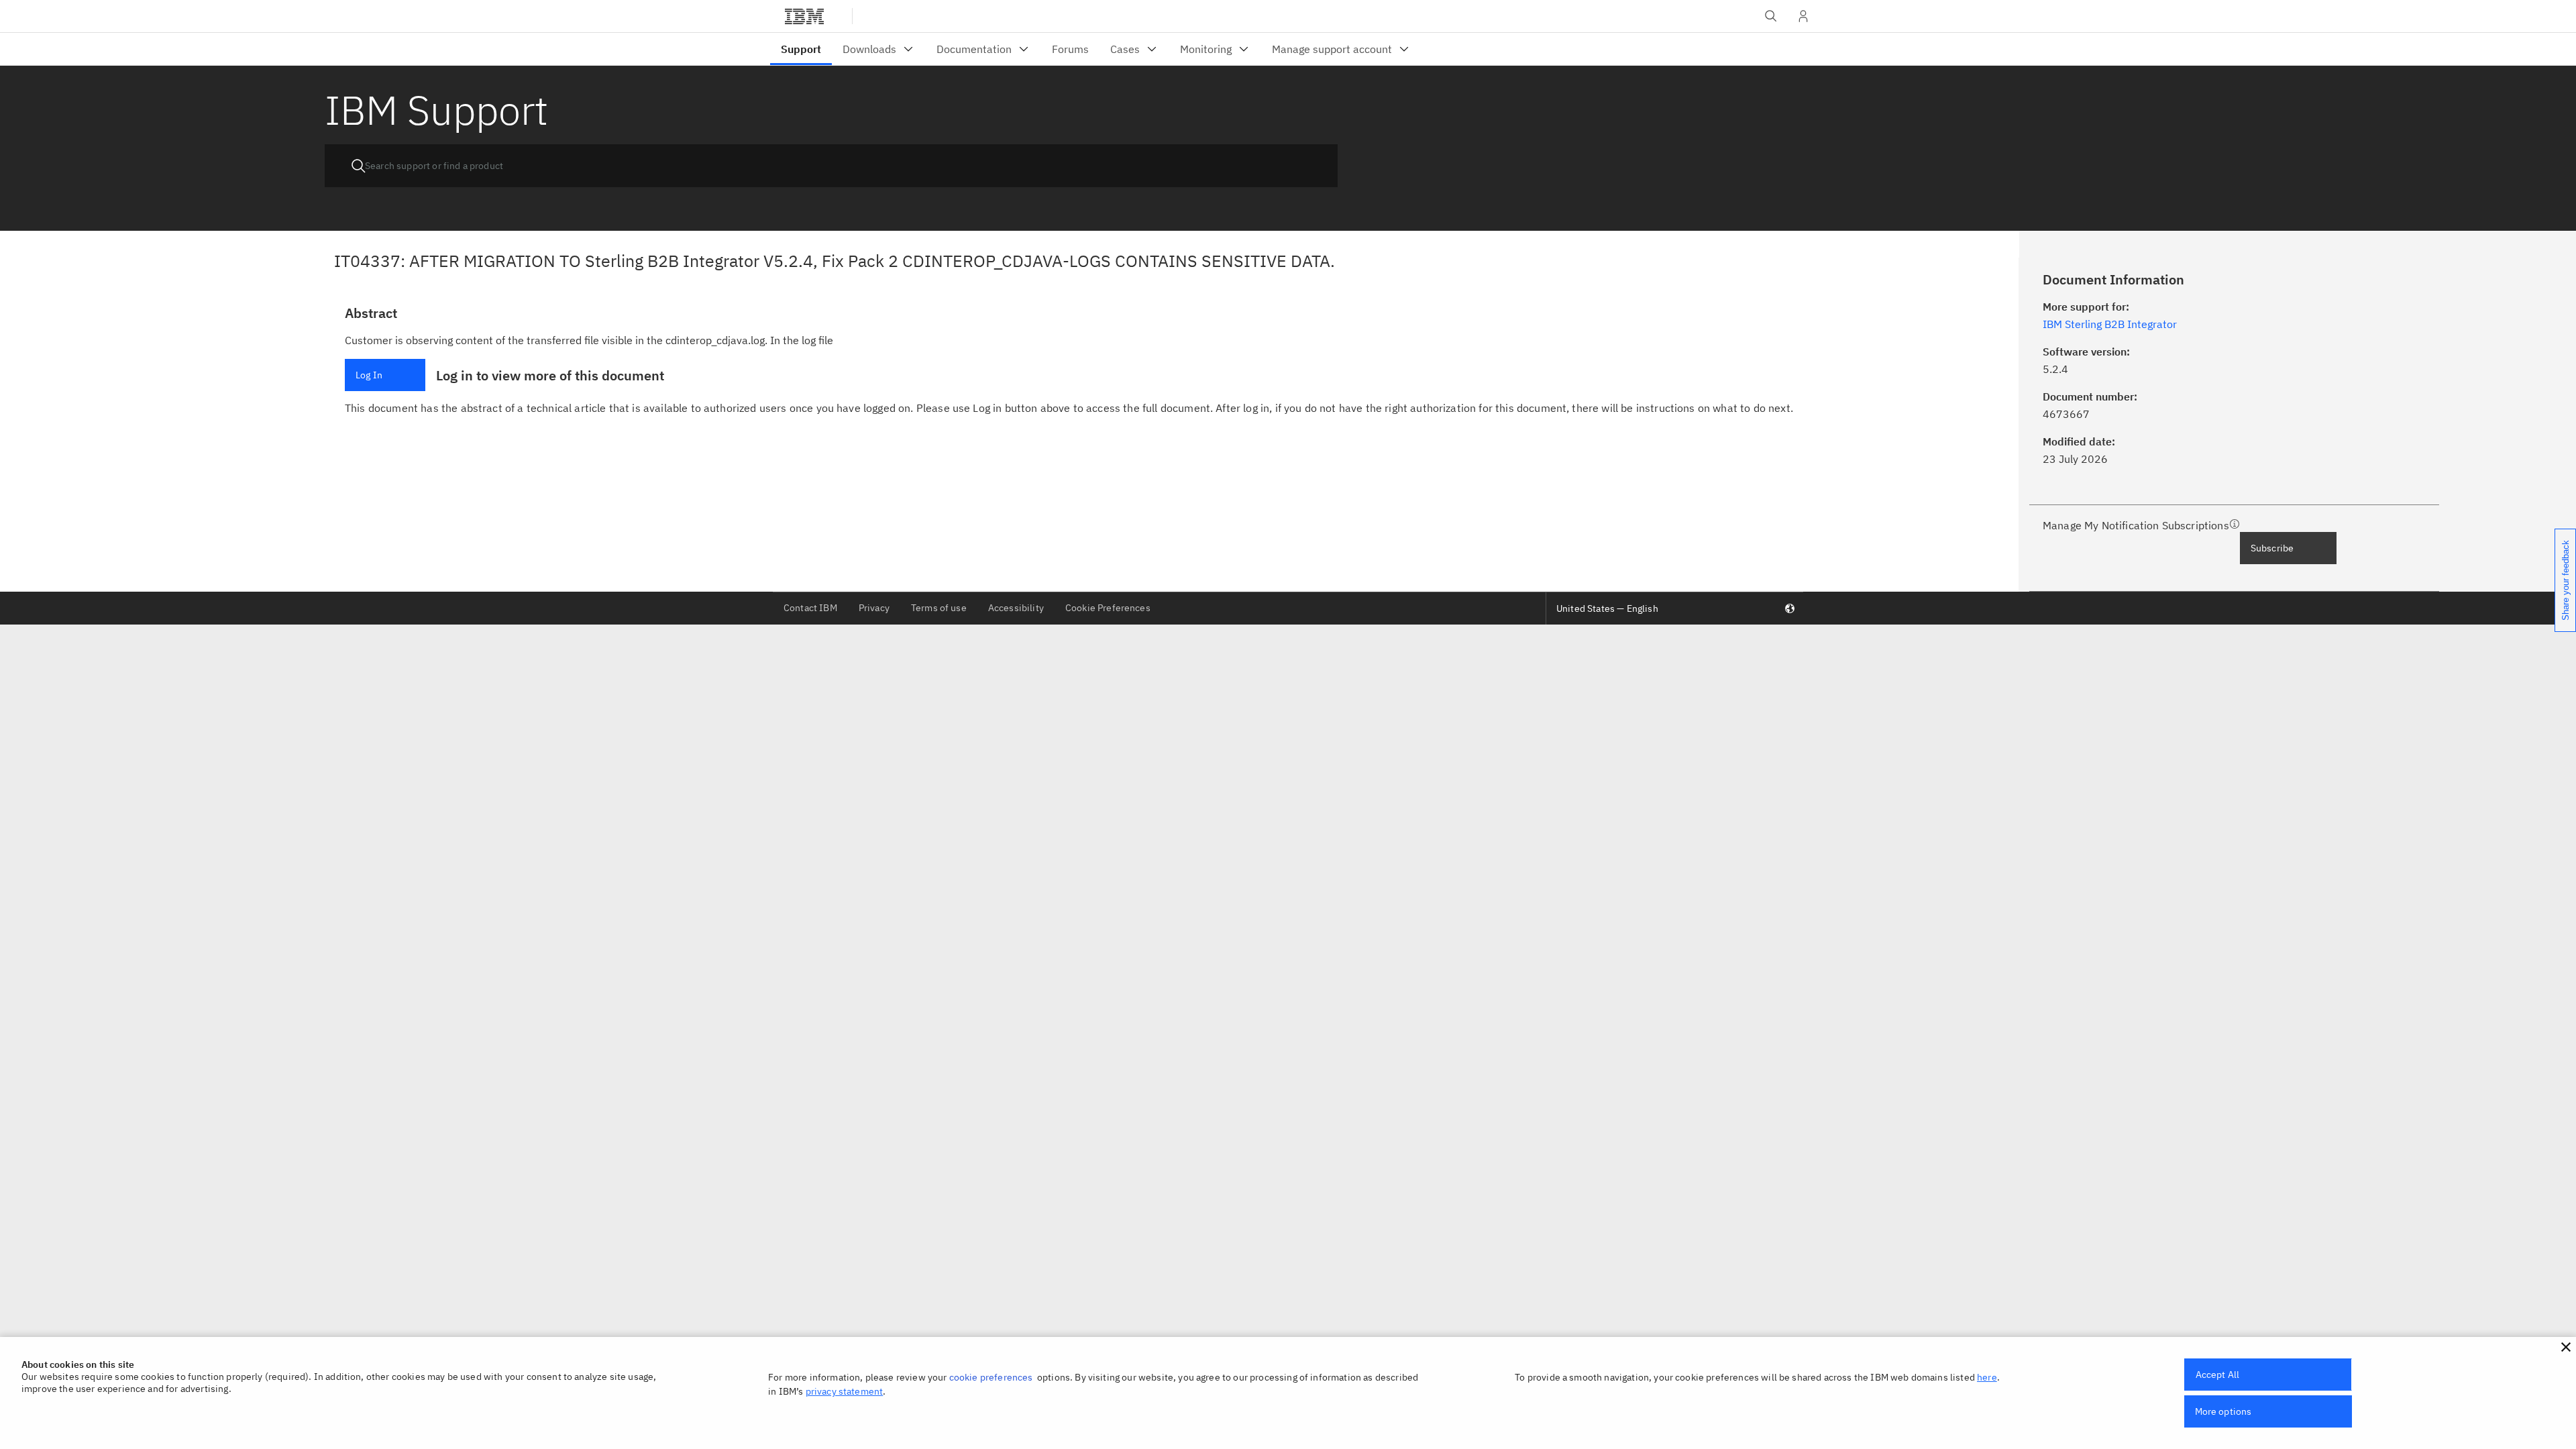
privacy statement (845, 1391)
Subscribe (2272, 548)
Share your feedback (2566, 580)
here (1987, 1377)
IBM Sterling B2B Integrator (2110, 324)
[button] (2566, 1347)
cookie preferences (991, 1377)
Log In (369, 375)
